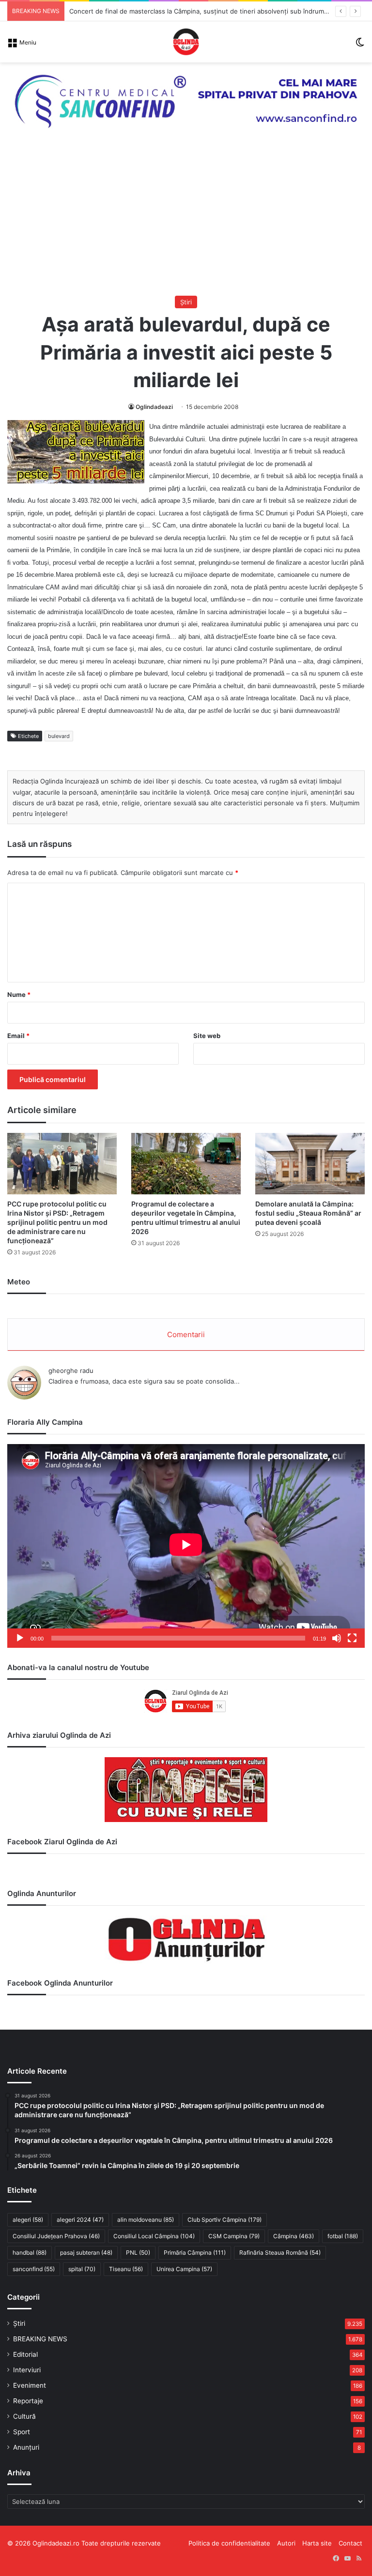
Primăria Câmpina (195, 2252)
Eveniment (30, 2385)
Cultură (24, 2416)
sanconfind (34, 2269)
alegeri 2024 (80, 2220)
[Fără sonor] (337, 1638)
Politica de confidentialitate (229, 2543)
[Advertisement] (186, 223)
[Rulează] (20, 1638)
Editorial (25, 2354)
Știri (186, 302)
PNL (138, 2252)
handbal (30, 2252)
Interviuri (27, 2370)
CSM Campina (234, 2236)
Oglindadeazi (154, 407)
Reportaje (28, 2401)
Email (18, 1036)
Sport (22, 2432)
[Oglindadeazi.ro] (186, 42)
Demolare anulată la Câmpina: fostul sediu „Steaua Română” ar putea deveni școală (308, 1213)
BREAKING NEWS (40, 2339)
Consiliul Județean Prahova (56, 2236)
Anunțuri (26, 2447)
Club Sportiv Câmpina (225, 2220)
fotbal (343, 2236)
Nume (19, 994)
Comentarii (186, 1334)
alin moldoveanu (146, 2220)
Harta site (317, 2543)
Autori (286, 2543)
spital (82, 2269)
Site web (207, 1036)
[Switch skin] (360, 45)
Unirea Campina (184, 2269)
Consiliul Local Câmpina (154, 2236)
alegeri (28, 2220)
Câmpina (294, 2236)
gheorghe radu (71, 1371)
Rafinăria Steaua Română (280, 2252)
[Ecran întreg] (352, 1638)
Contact (350, 2543)
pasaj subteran (86, 2252)
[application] (186, 1546)
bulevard (59, 736)
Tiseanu (126, 2269)
